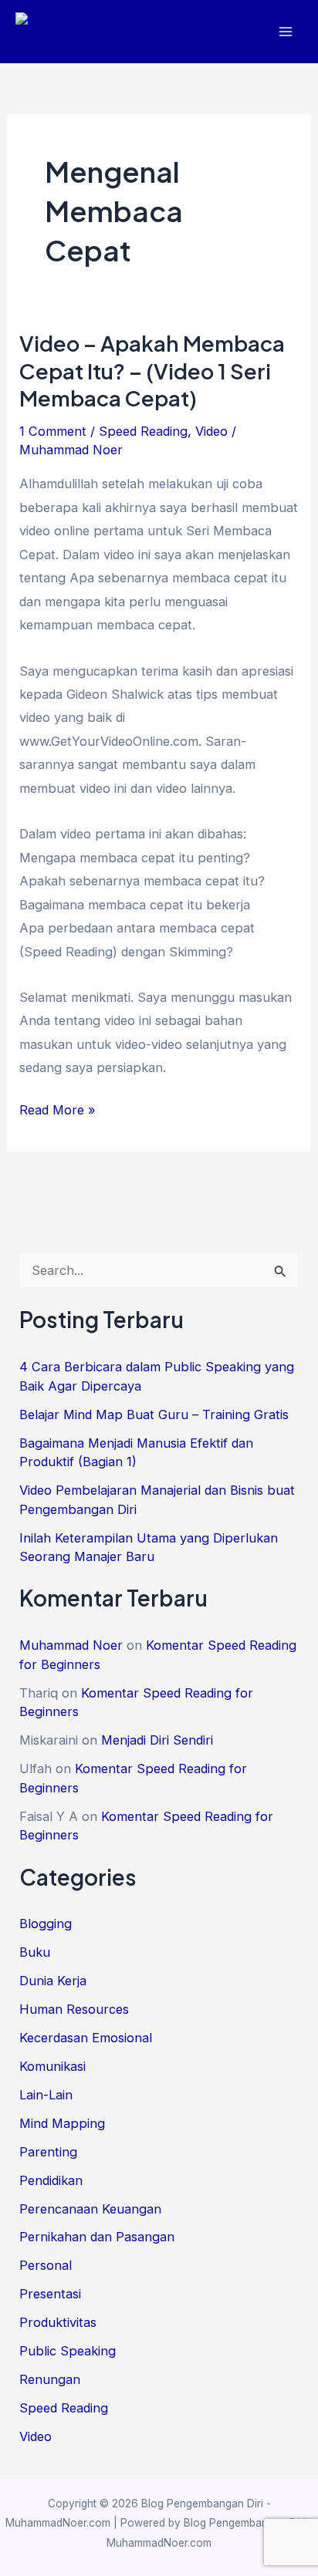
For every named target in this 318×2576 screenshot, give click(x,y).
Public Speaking (68, 2351)
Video (211, 431)
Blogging (46, 1924)
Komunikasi (52, 2066)
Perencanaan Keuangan (90, 2209)
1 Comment (53, 431)
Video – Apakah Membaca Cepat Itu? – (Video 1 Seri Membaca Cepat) (152, 371)
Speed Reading (143, 431)
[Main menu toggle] (285, 32)
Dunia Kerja (53, 1981)
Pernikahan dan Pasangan (97, 2237)
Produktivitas (58, 2322)
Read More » (58, 1111)
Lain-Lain (46, 2095)
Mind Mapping (62, 2123)
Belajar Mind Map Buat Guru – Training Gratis (154, 1414)
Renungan (50, 2379)
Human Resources (74, 2009)
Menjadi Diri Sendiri (157, 1740)
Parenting (48, 2152)
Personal (46, 2265)
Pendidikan (51, 2180)
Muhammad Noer (71, 1645)
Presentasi (50, 2294)
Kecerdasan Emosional (86, 2038)
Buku (35, 1952)
